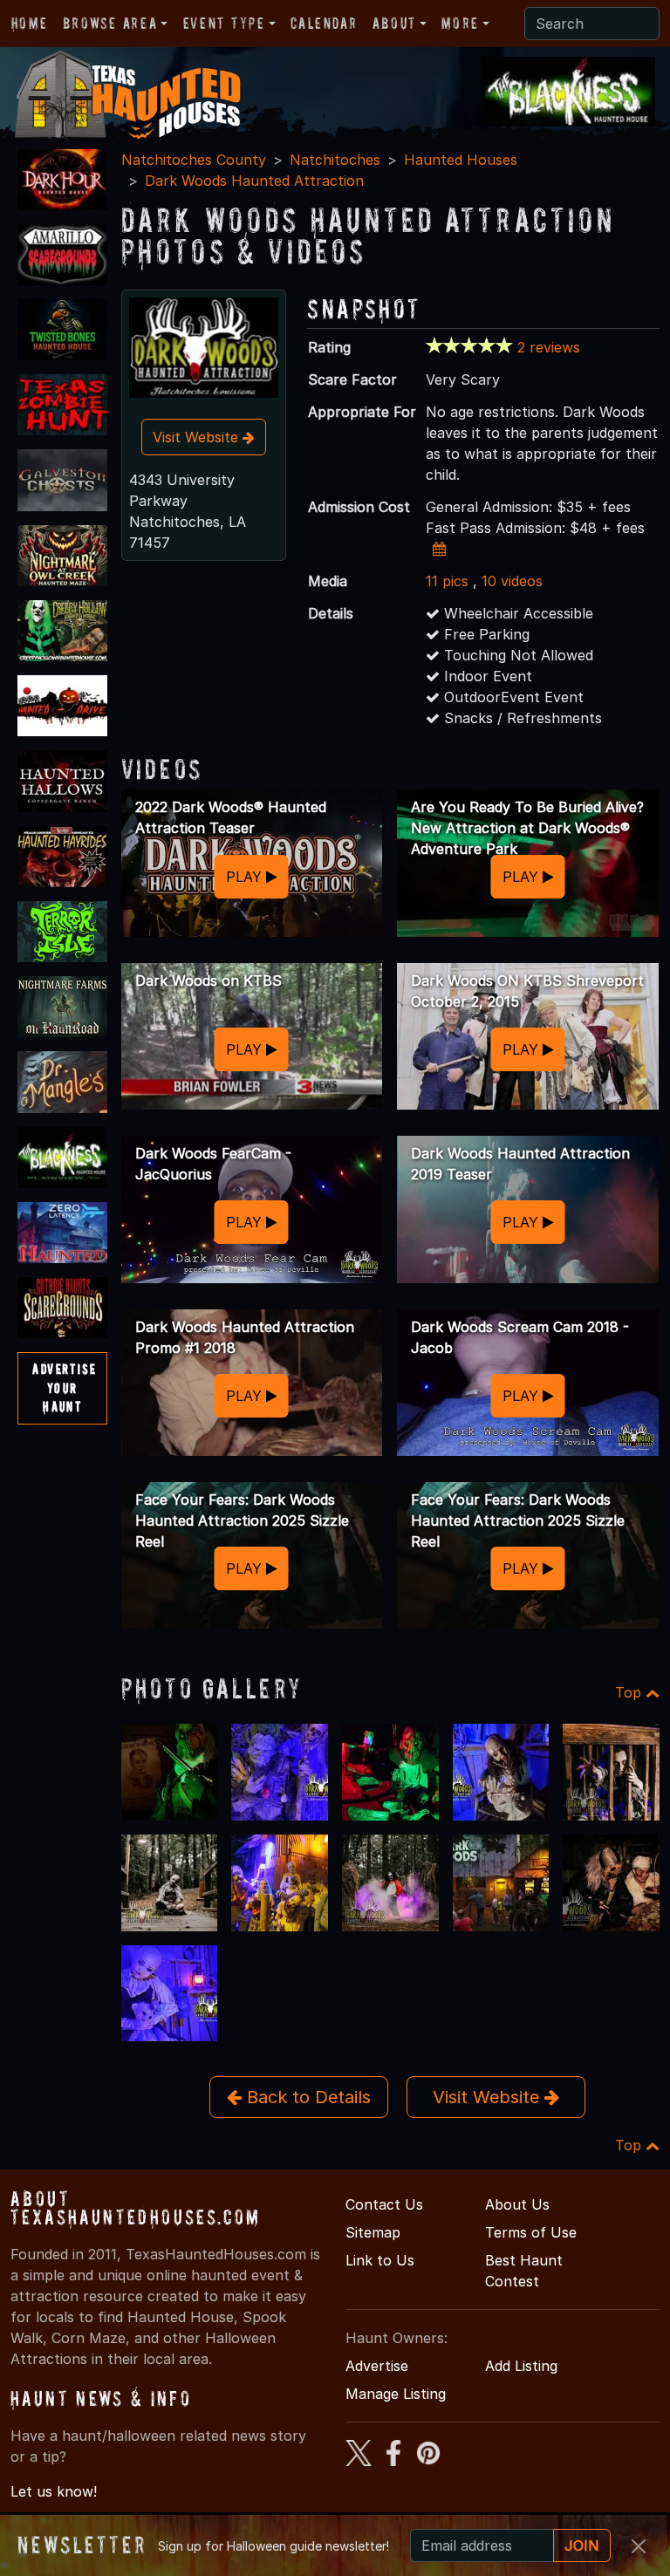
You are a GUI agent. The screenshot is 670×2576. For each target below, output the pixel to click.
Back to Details (306, 2097)
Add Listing (521, 2366)
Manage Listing (396, 2394)
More (460, 23)
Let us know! (54, 2491)
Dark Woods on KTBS (209, 981)
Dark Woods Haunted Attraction (254, 181)
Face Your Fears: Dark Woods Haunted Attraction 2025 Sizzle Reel (242, 1520)
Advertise (377, 2366)
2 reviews (549, 347)
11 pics (447, 581)
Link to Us (380, 2260)
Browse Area (110, 23)
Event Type (224, 23)
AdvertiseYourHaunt (64, 1387)
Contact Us (384, 2204)
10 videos (512, 581)
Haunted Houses (461, 160)
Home (29, 23)
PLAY (246, 877)
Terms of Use (531, 2232)
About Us (517, 2204)
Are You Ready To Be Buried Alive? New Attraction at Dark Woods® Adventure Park (527, 828)
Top (630, 1692)
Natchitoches (335, 160)
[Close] (639, 2546)
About (394, 23)
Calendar (324, 23)
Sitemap (373, 2232)
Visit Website (198, 437)
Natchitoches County (194, 160)
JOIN (582, 2545)
